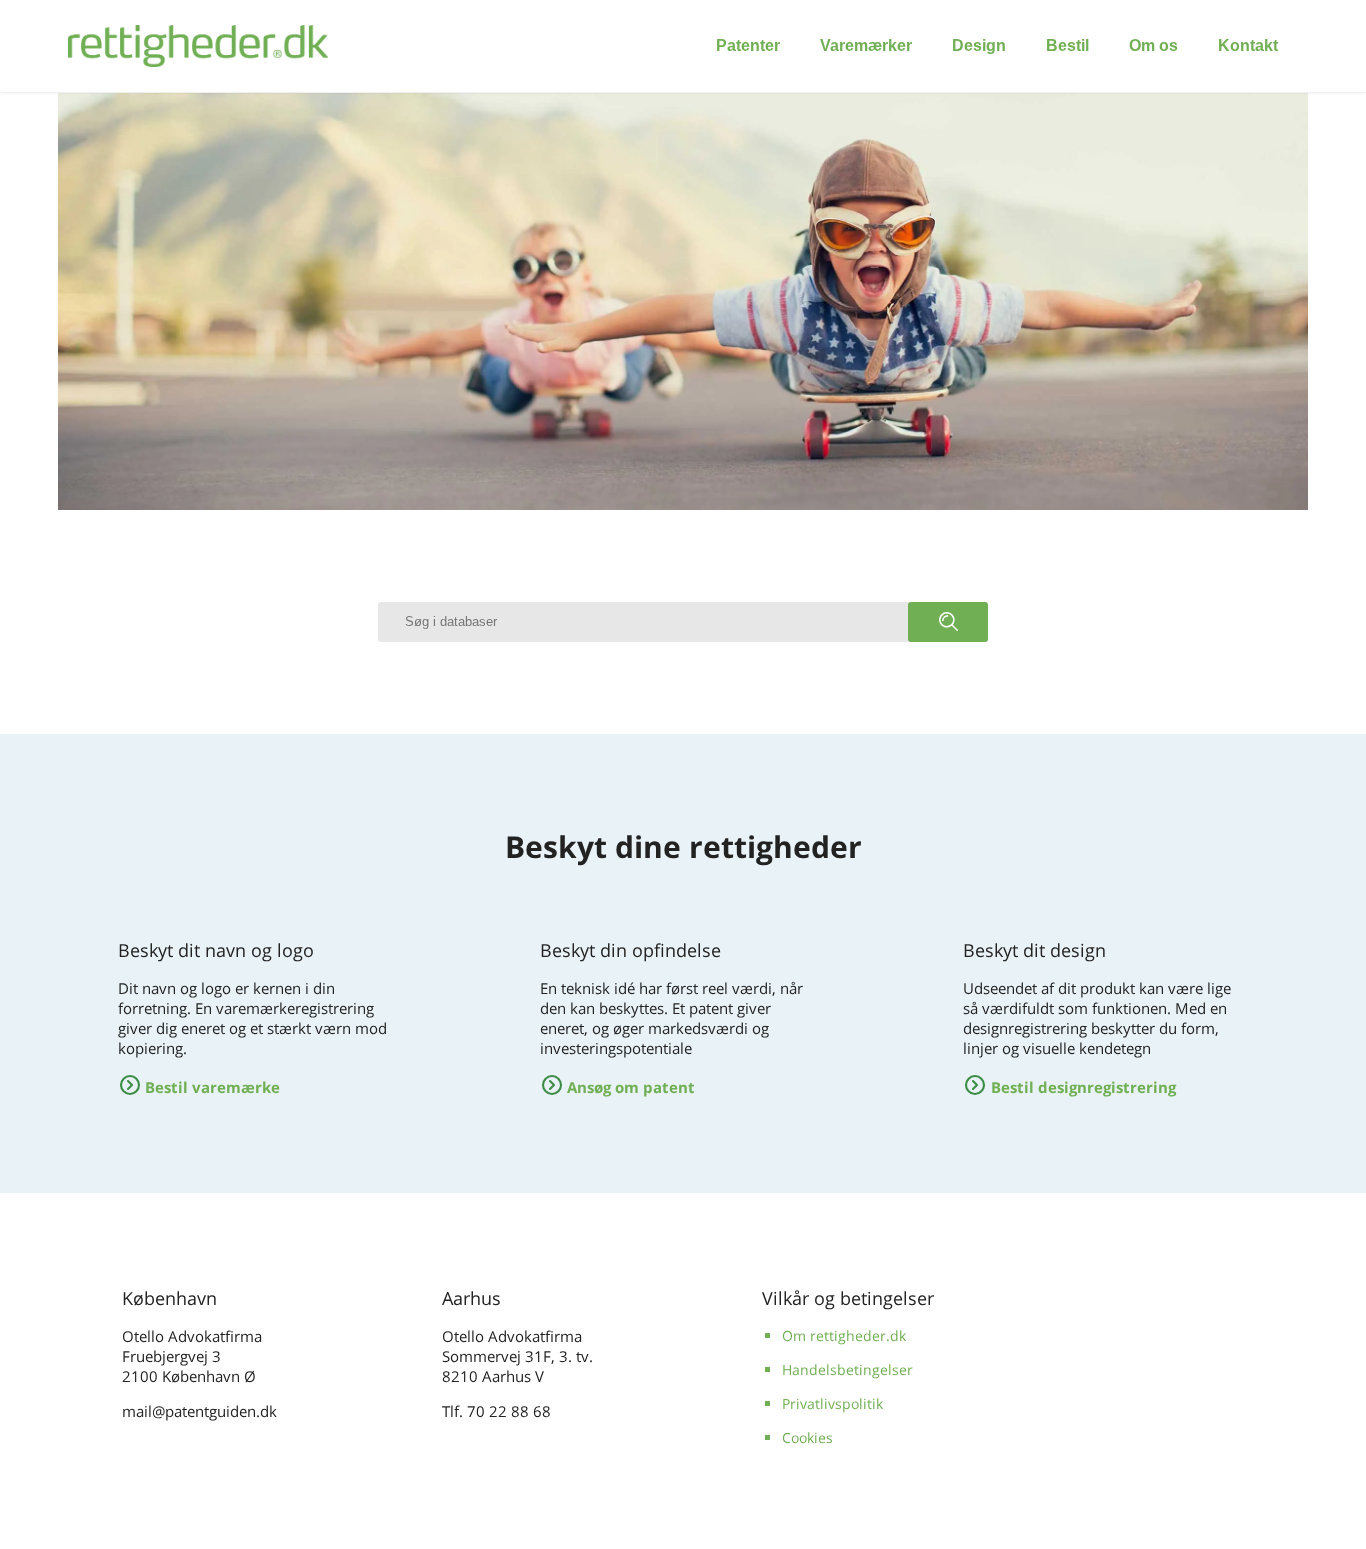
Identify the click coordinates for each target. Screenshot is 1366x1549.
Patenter (748, 45)
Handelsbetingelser (847, 1369)
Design (979, 45)
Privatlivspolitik (832, 1403)
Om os (1153, 45)
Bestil (1067, 45)
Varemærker (866, 45)
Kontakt (1248, 45)
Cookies (807, 1437)
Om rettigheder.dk (844, 1335)
